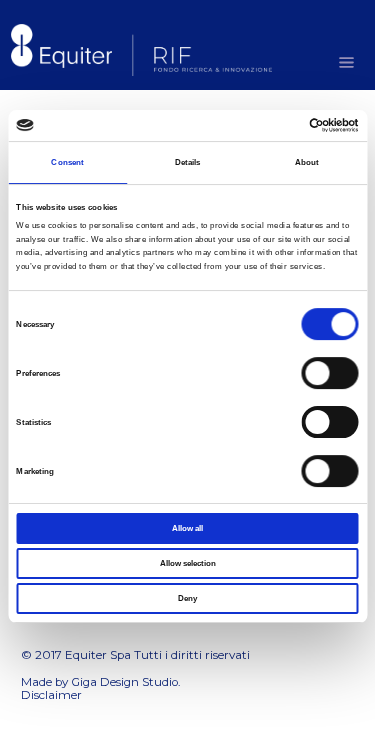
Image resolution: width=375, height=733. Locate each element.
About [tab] (307, 162)
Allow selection (188, 563)
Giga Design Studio (124, 682)
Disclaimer (51, 695)
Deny (187, 599)
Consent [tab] (67, 162)
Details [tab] (188, 162)
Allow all (187, 528)
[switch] (330, 373)
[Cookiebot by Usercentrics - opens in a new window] (272, 125)
